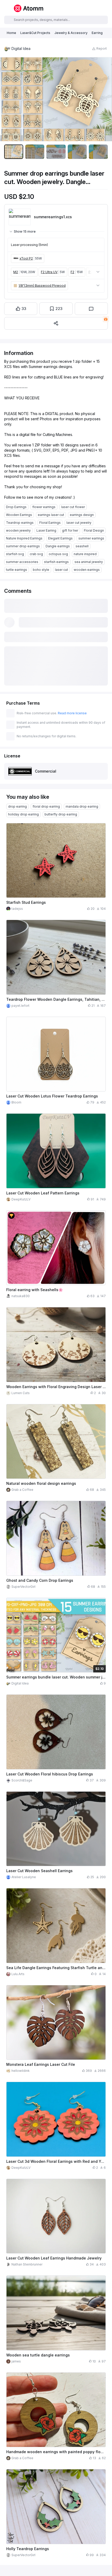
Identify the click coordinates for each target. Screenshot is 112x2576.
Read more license (72, 713)
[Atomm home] (28, 8)
